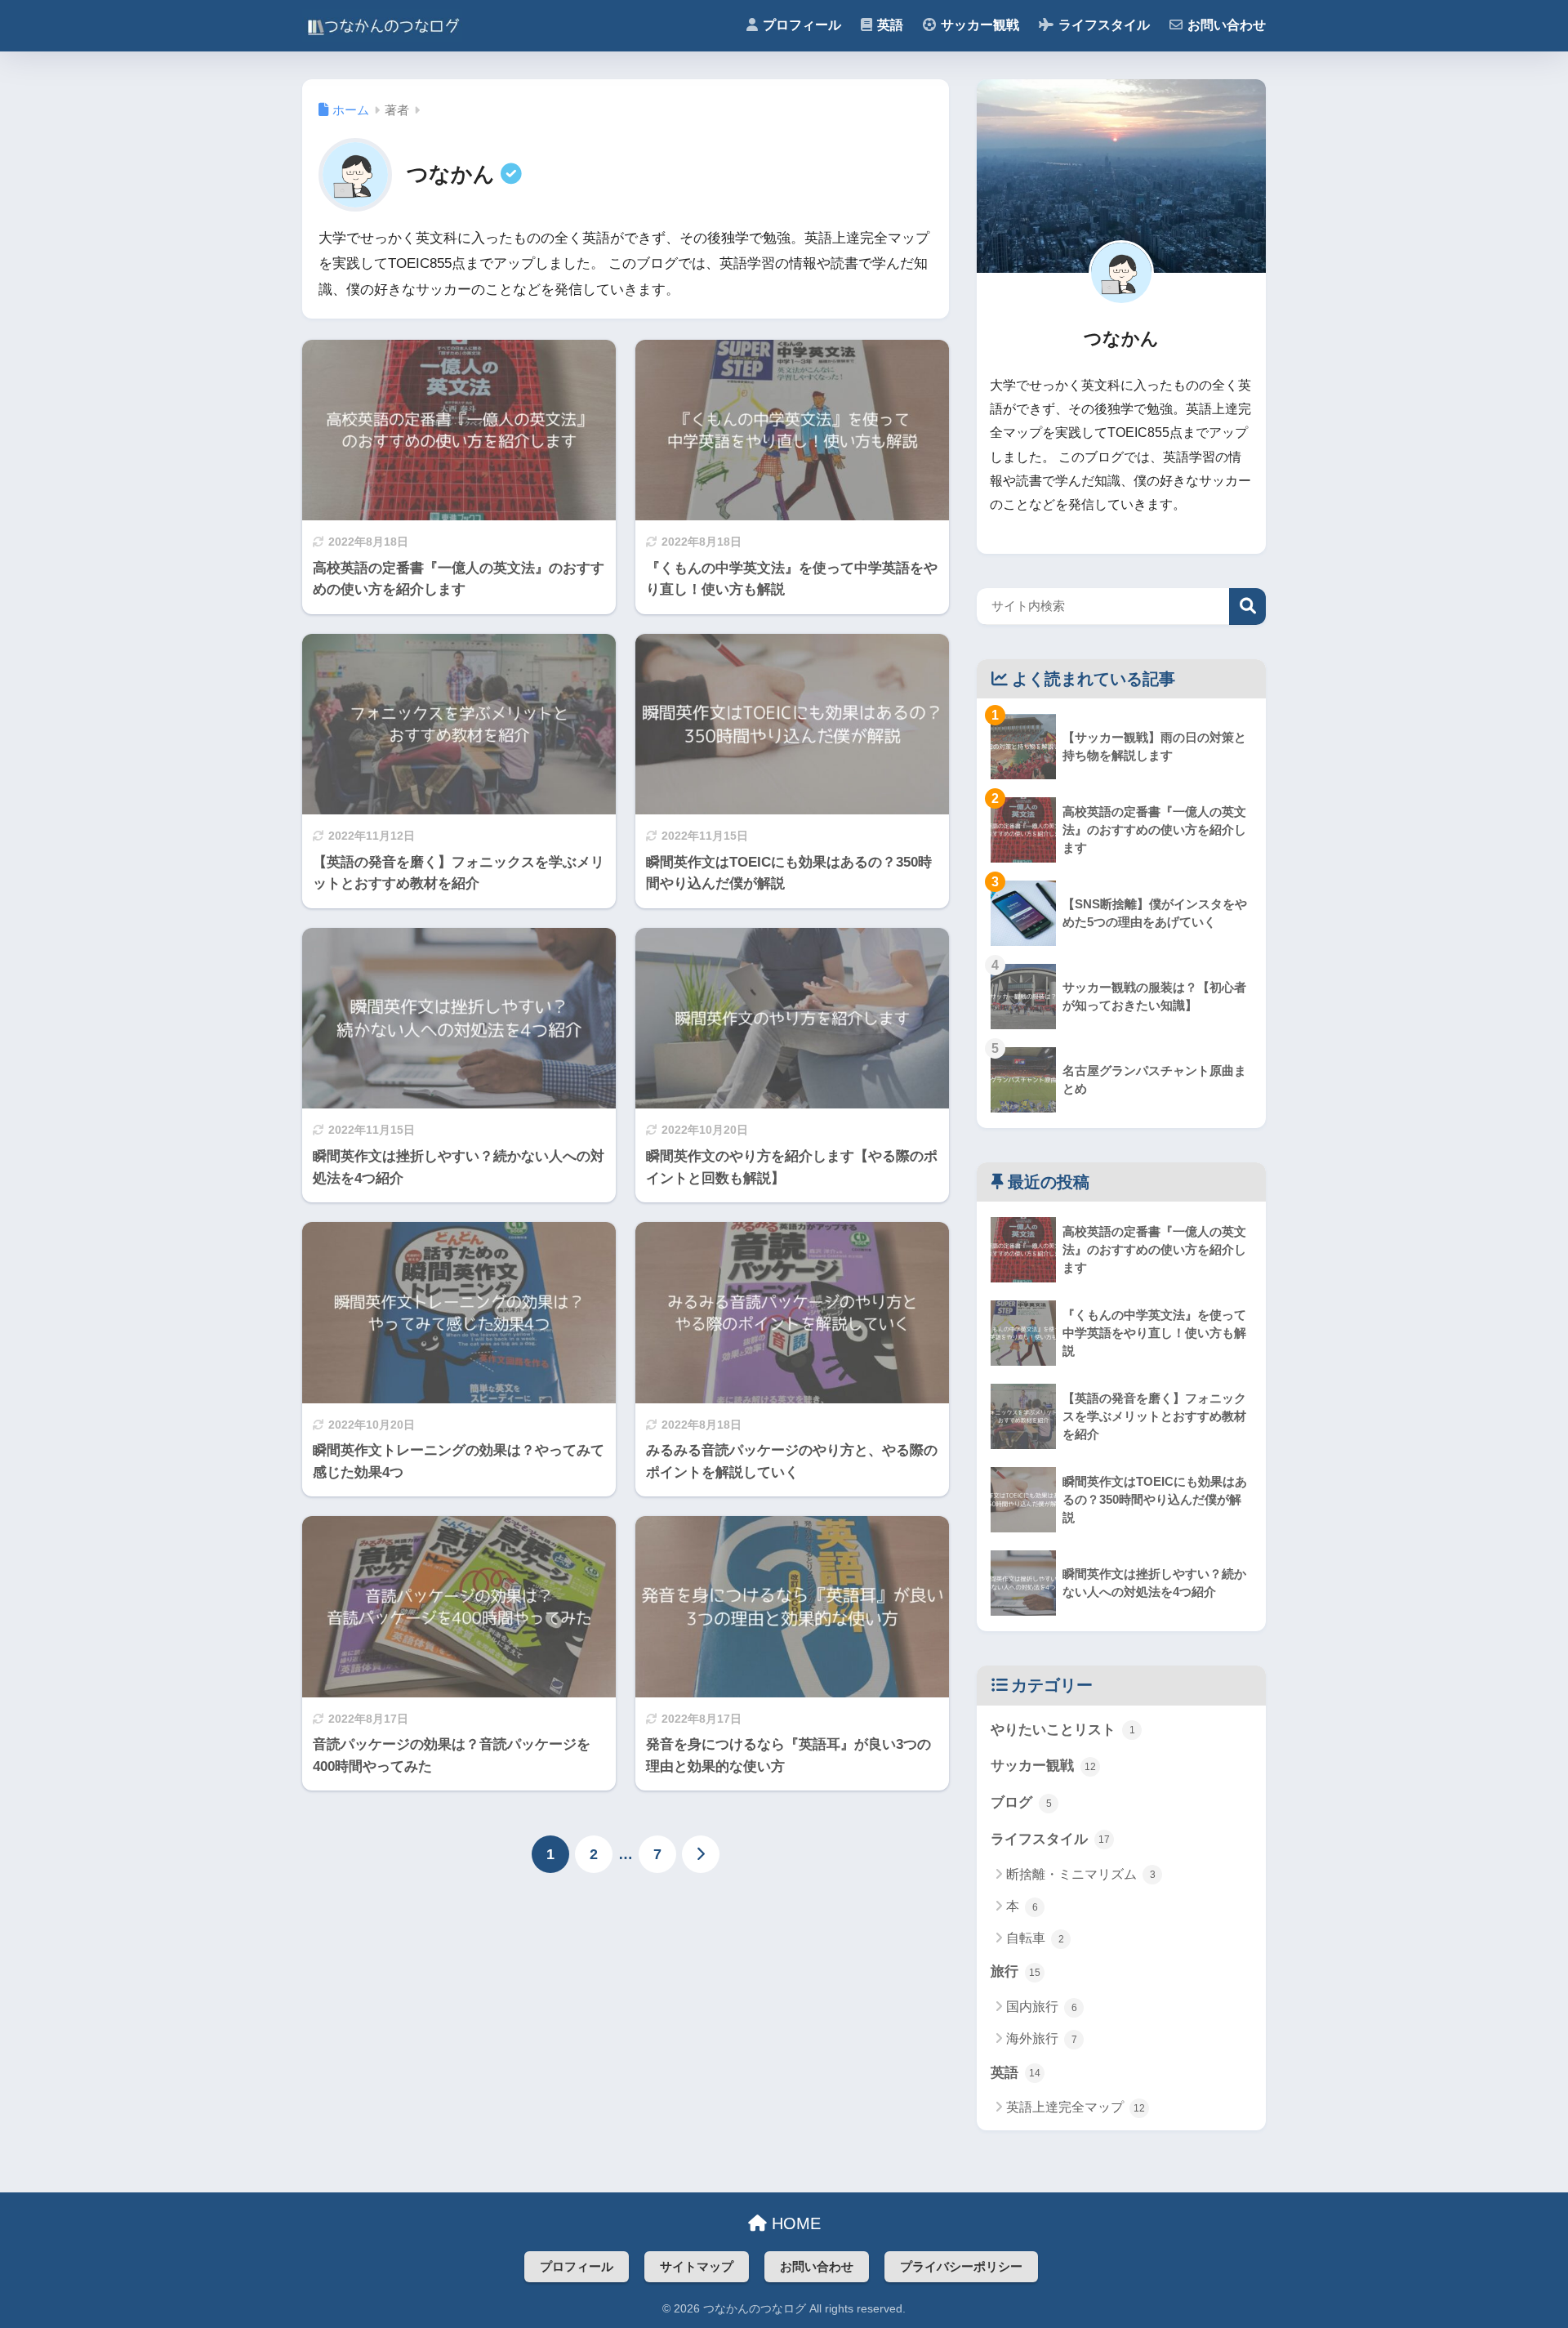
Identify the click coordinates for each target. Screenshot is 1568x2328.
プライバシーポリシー (961, 2267)
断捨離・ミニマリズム (1081, 1874)
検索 (1247, 607)
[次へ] (701, 1854)
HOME (794, 2223)
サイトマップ (697, 2267)
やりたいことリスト (1063, 1730)
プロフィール (577, 2267)
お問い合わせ (817, 2267)
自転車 (1035, 1938)
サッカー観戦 (1043, 1766)
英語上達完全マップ (1076, 2107)
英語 (1016, 2073)
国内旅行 (1042, 2007)
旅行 (1016, 1971)
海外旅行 (1042, 2038)
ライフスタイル (1050, 1839)
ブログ (1021, 1802)
